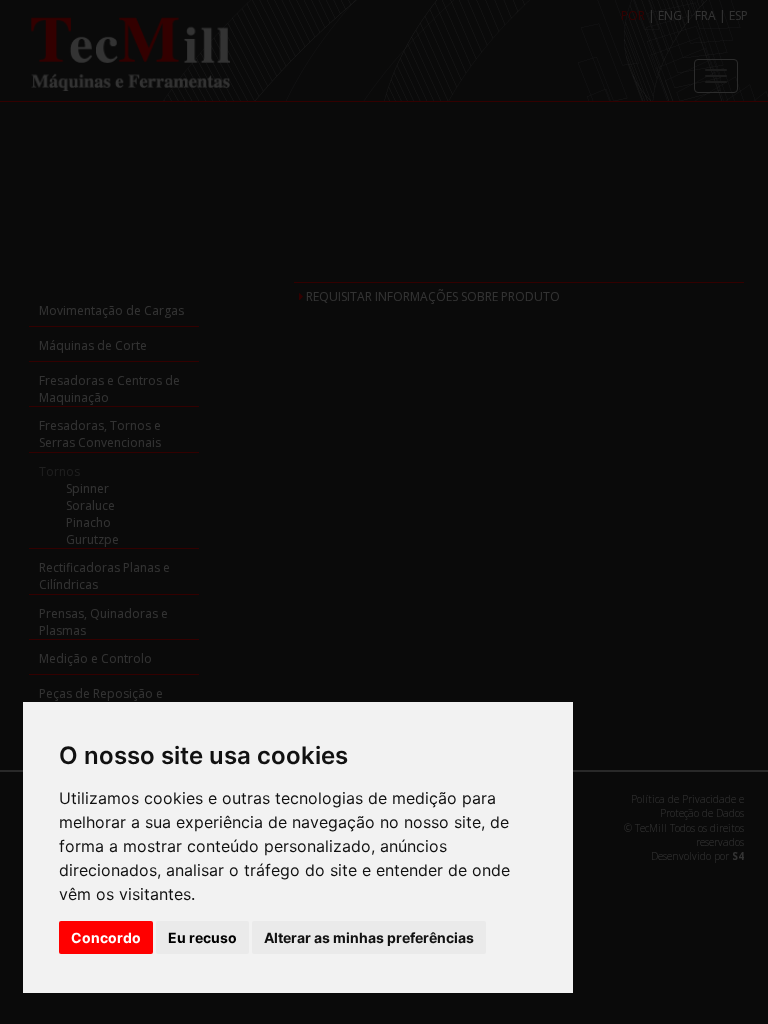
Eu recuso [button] (202, 937)
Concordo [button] (106, 937)
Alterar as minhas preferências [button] (369, 937)
